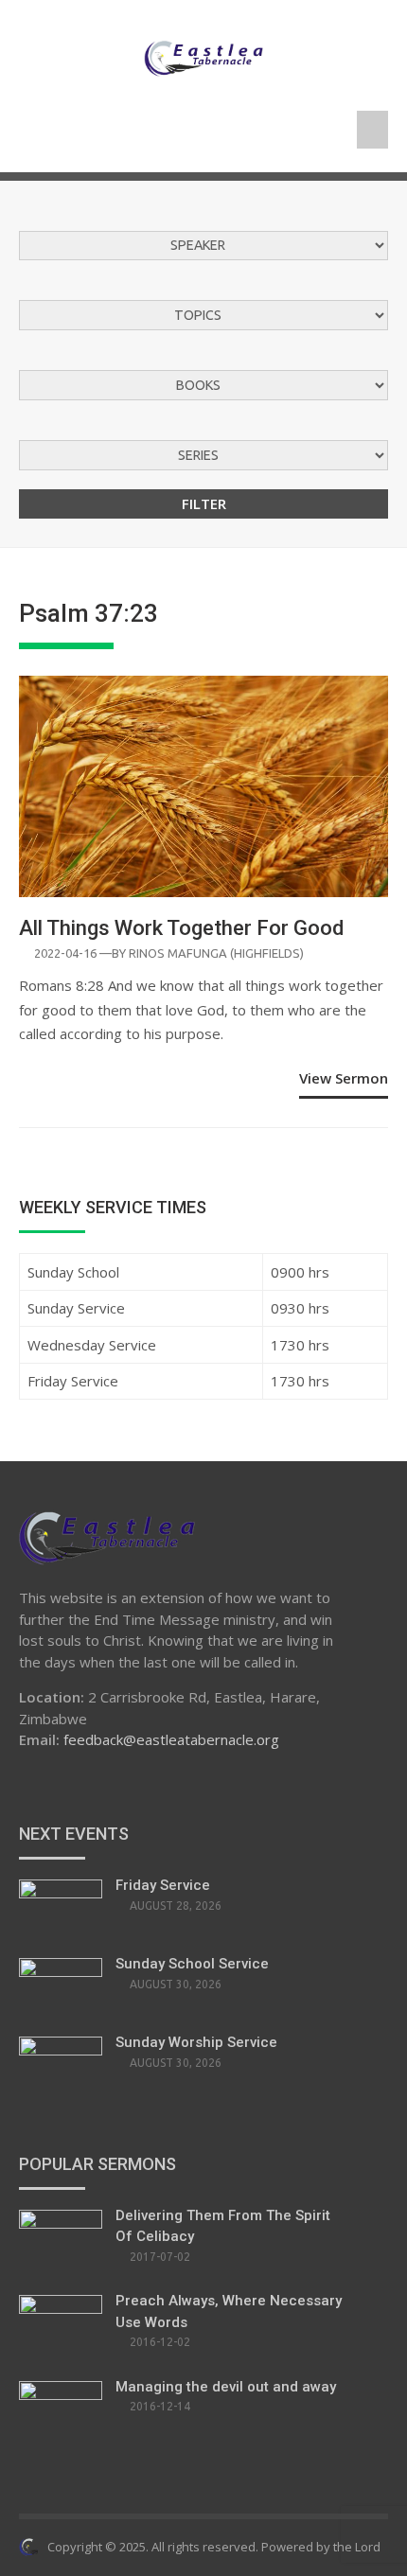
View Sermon (344, 1078)
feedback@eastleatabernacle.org (171, 1739)
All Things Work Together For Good (181, 928)
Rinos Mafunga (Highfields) (216, 953)
